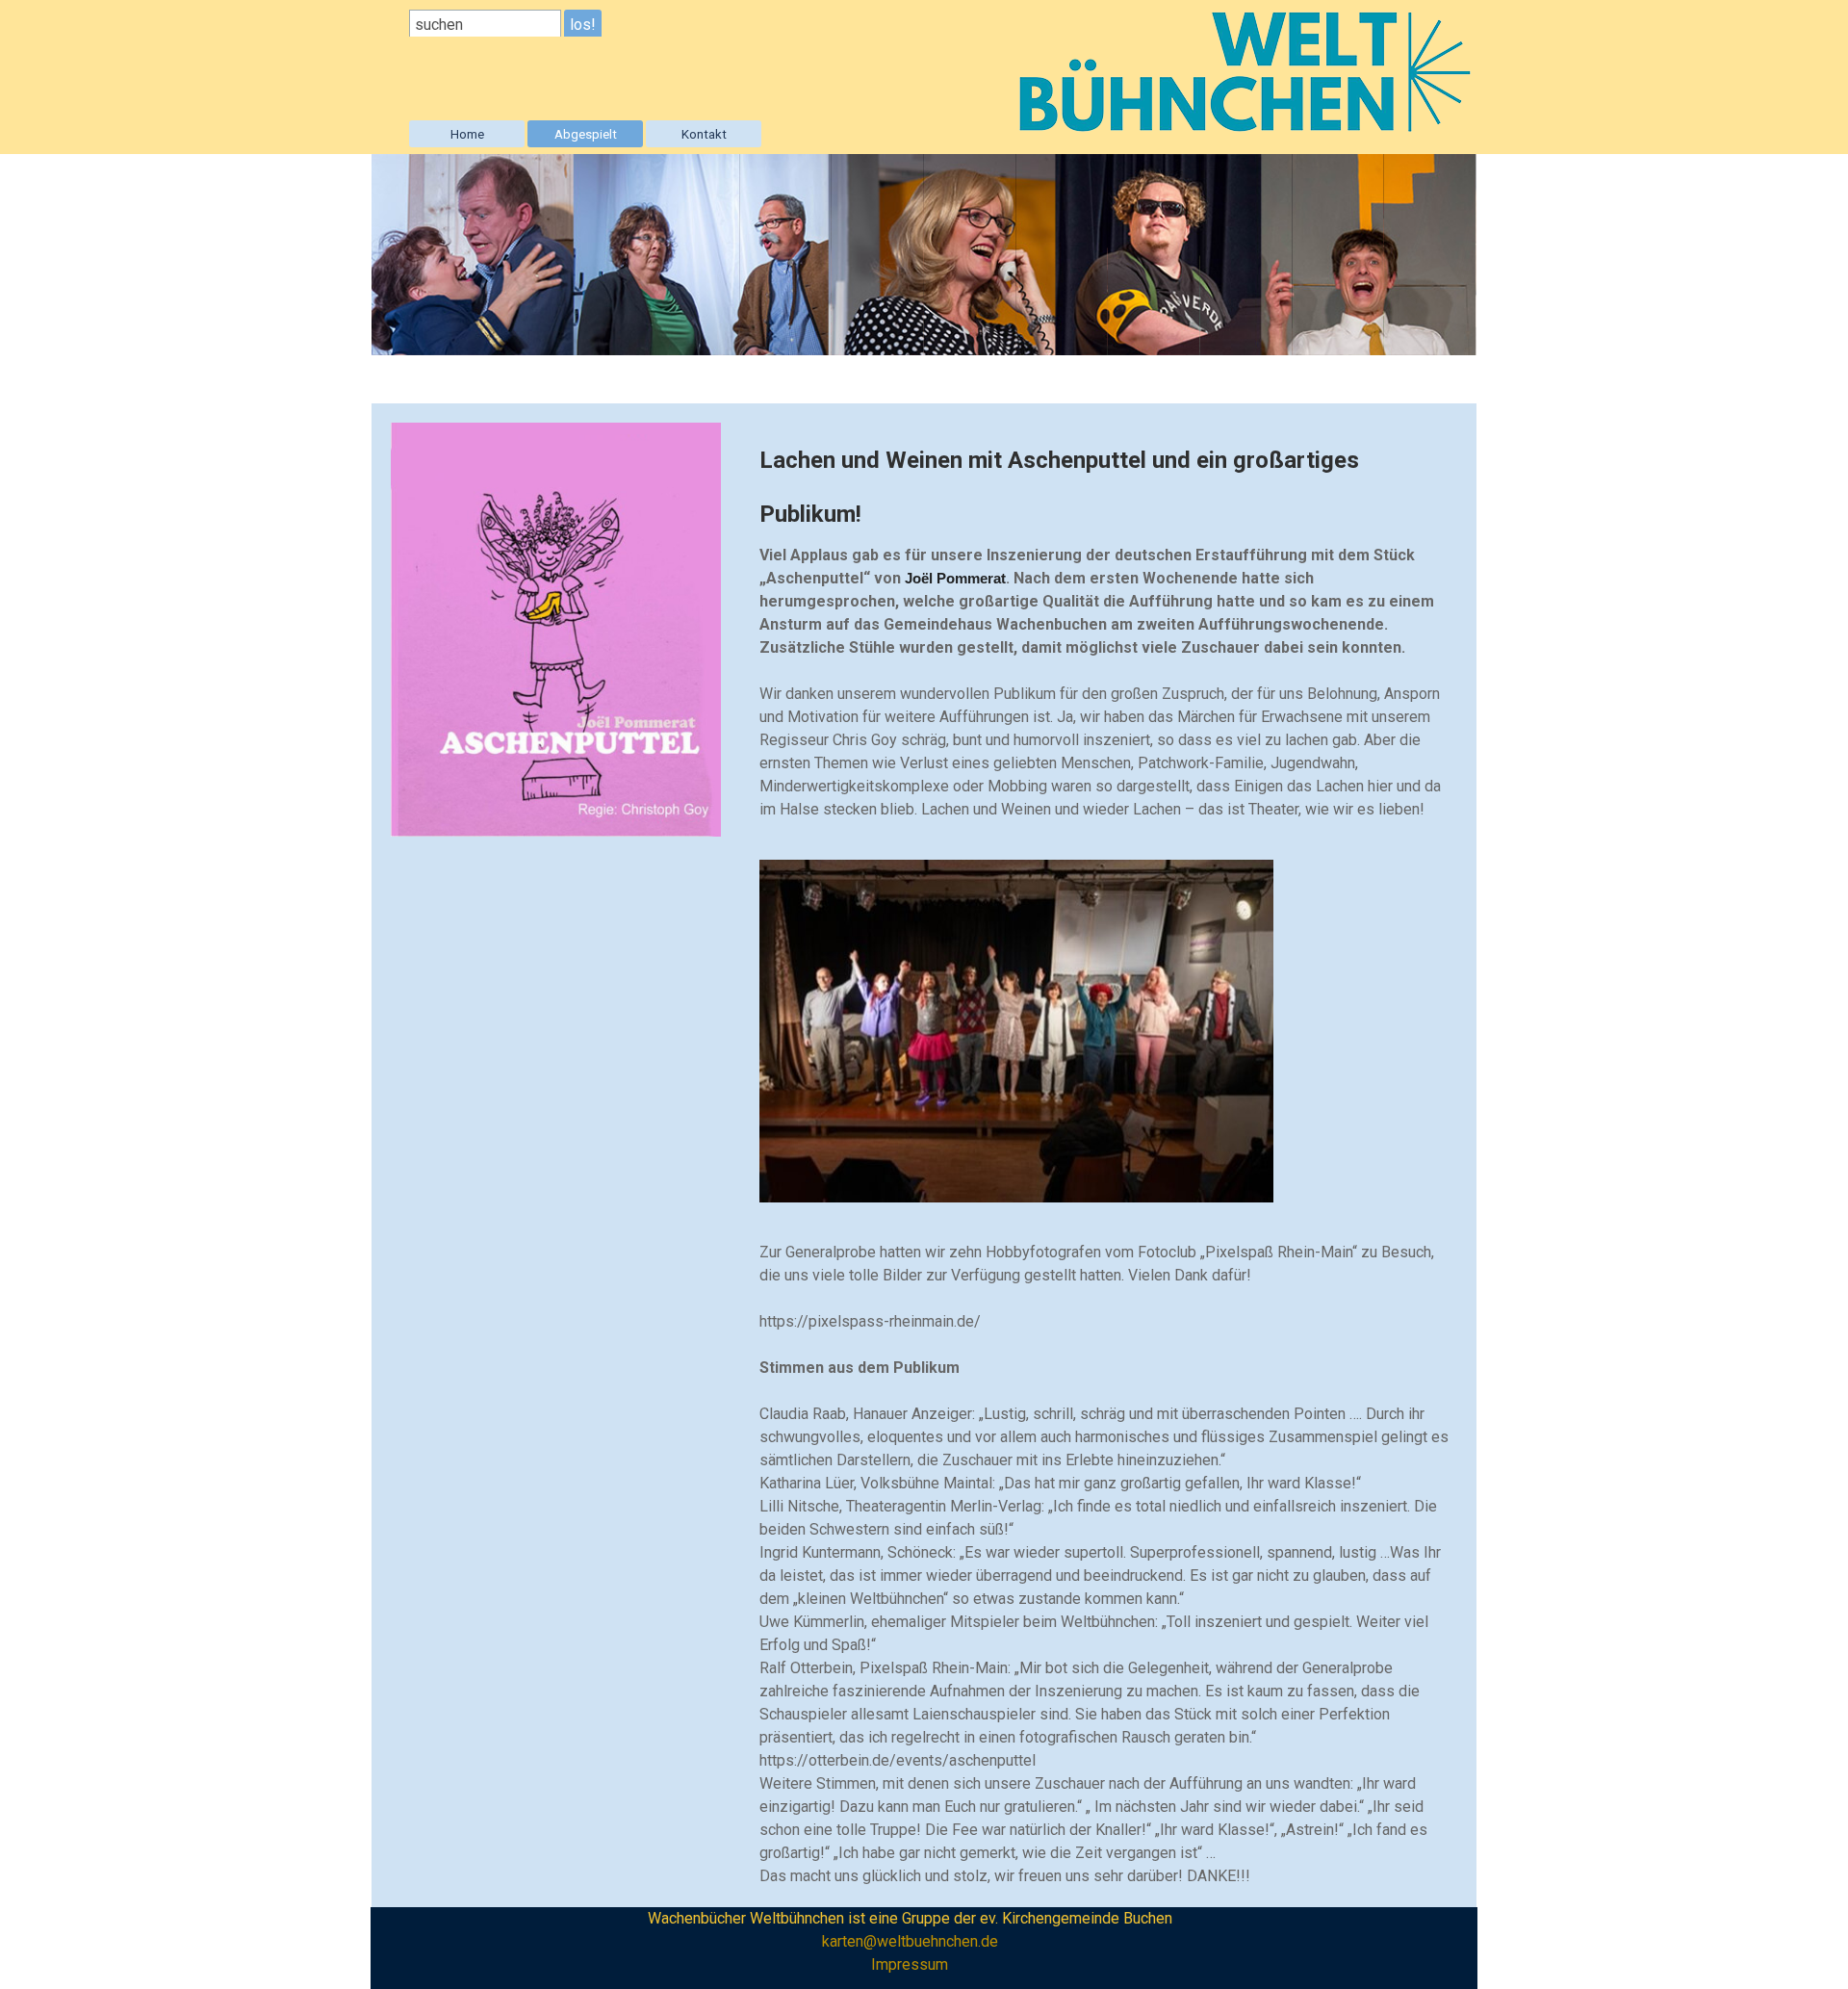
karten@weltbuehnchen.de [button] (910, 1941)
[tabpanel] (1108, 625)
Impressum (910, 1964)
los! (583, 25)
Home (467, 134)
